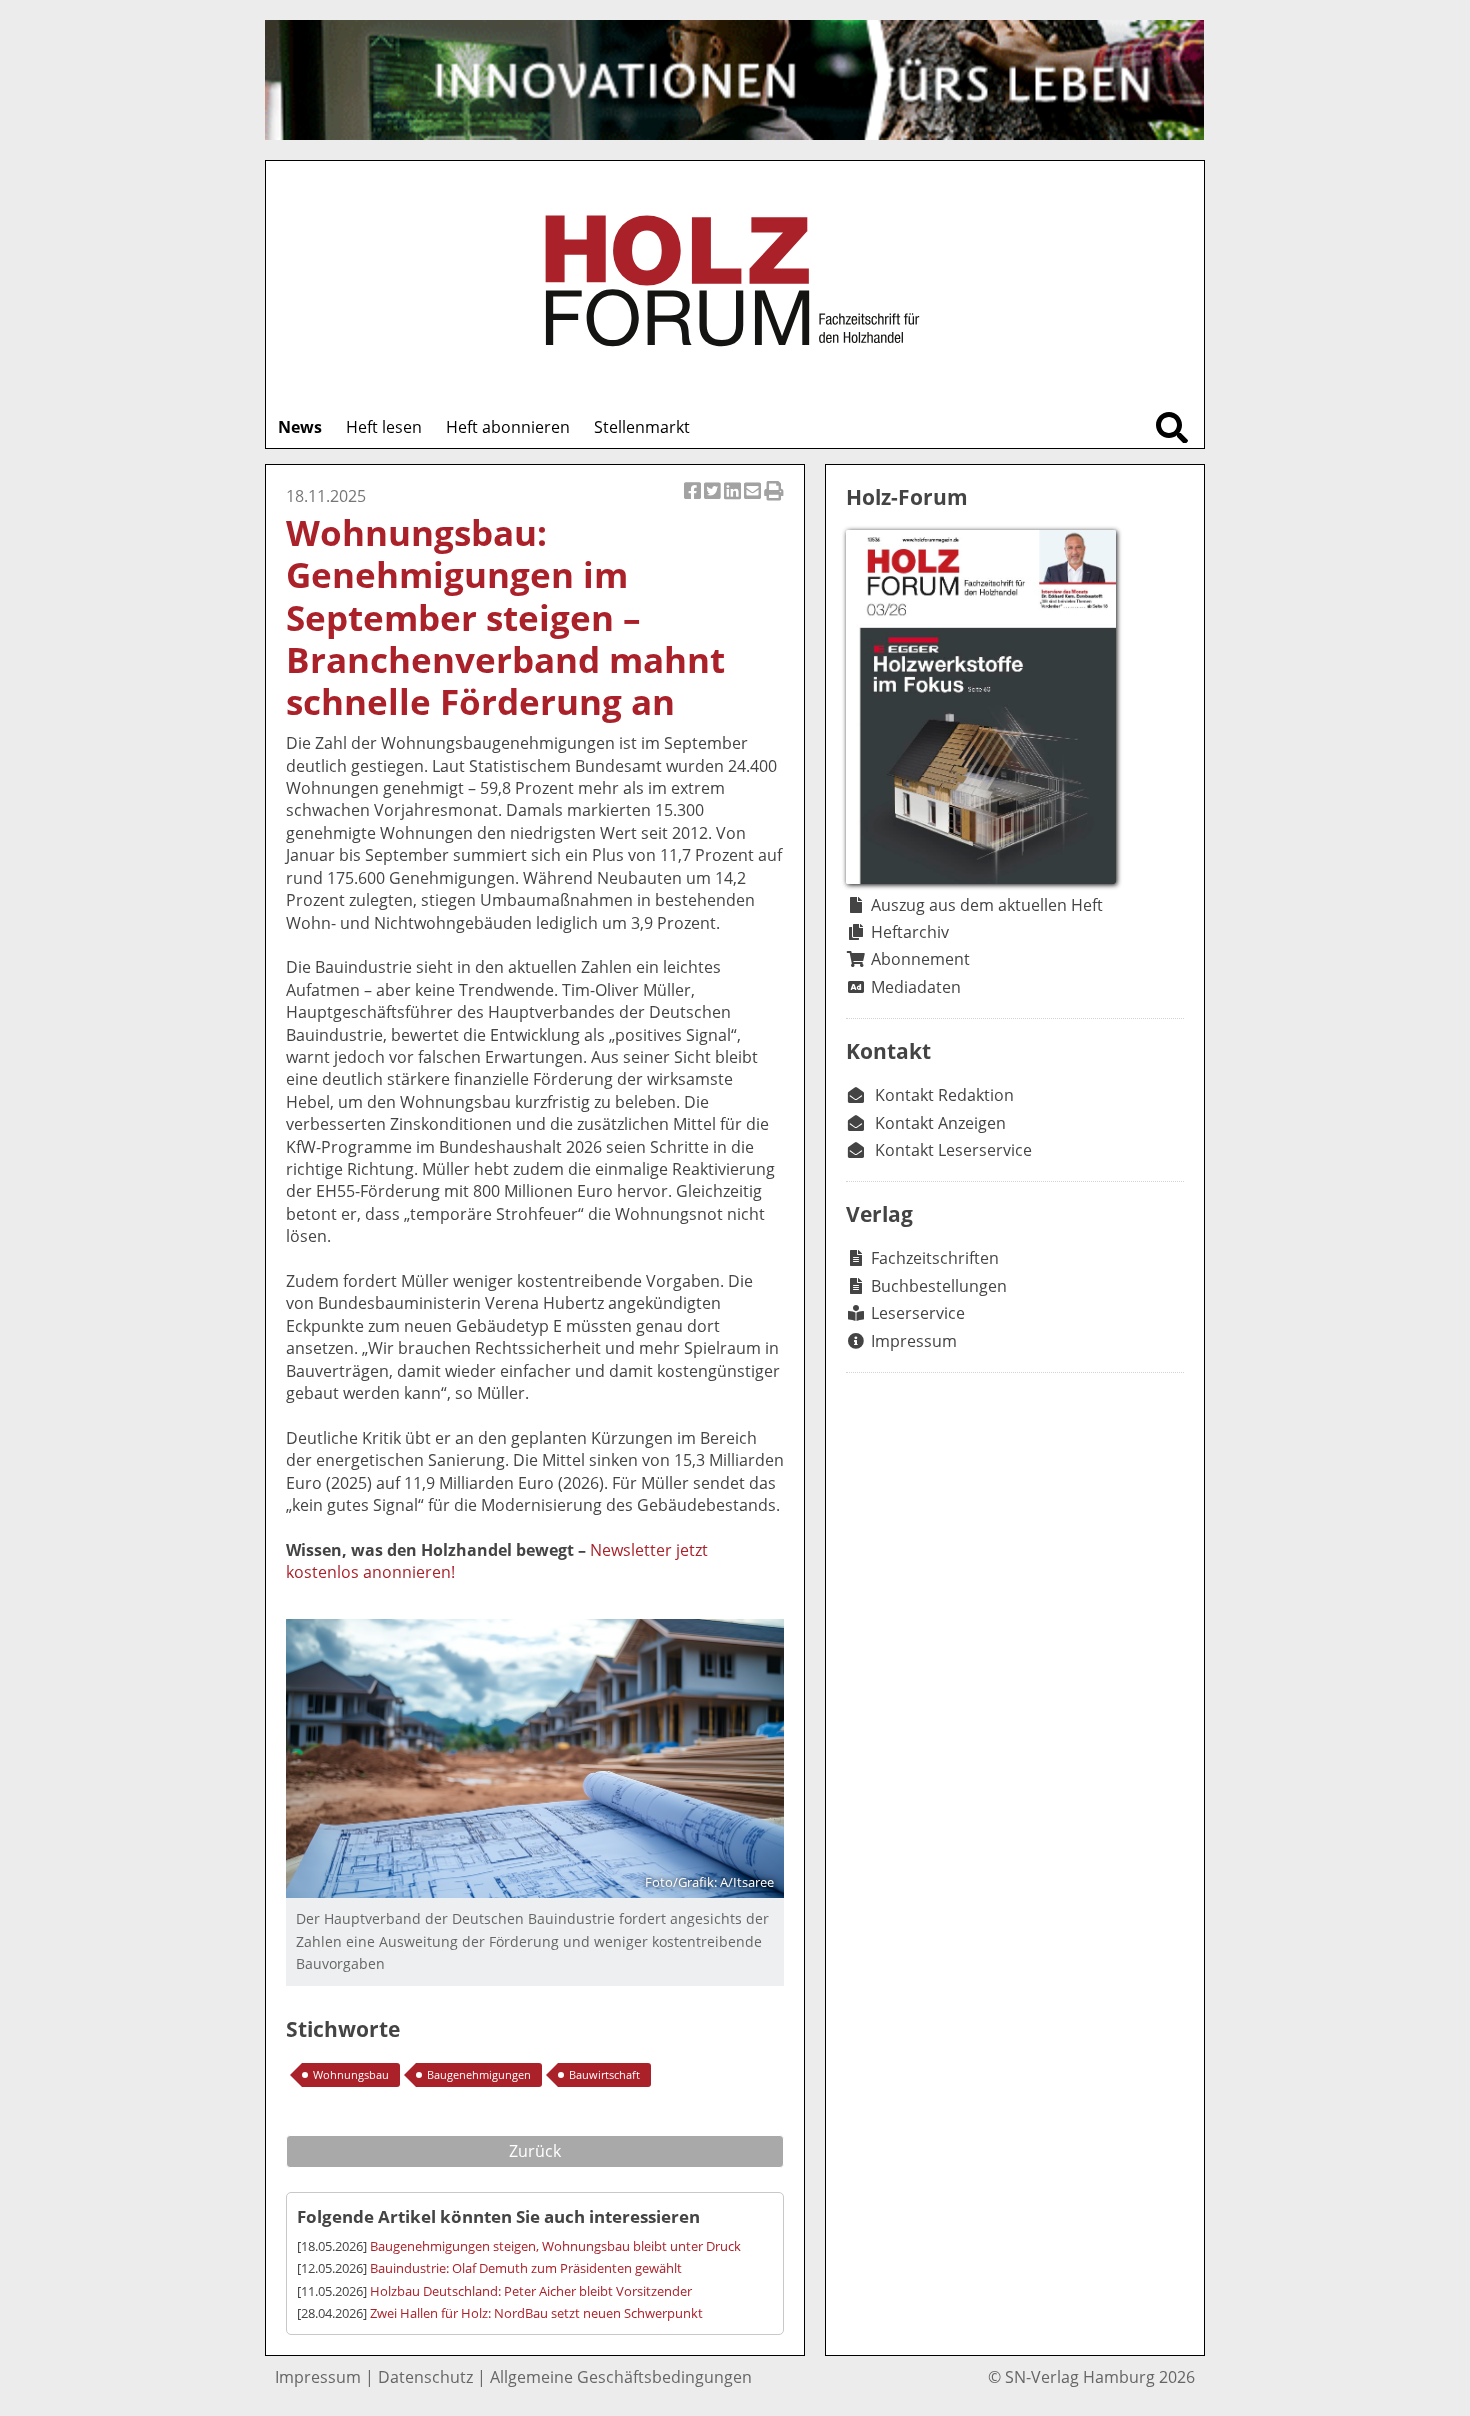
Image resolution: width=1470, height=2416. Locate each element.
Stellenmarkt (642, 427)
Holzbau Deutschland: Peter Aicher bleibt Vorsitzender (531, 2291)
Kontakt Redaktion (944, 1095)
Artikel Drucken (774, 501)
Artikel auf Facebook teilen (694, 501)
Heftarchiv (910, 932)
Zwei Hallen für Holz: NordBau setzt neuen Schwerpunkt (536, 2313)
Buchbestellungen (939, 1286)
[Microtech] (734, 80)
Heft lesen (384, 427)
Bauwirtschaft (604, 2074)
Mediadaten (916, 987)
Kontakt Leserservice (953, 1150)
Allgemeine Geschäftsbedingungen (621, 2377)
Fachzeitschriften (935, 1258)
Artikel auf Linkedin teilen (734, 501)
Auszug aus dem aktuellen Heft (987, 905)
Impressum (914, 1341)
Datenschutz (425, 2377)
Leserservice (918, 1313)
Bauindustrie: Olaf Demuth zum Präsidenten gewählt (526, 2268)
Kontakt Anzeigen (940, 1123)
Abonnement (920, 959)
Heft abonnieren (508, 427)
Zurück (535, 2151)
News (300, 427)
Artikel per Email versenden (754, 501)
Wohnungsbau (351, 2074)
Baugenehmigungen (479, 2074)
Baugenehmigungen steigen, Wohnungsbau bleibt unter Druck (555, 2246)
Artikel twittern (714, 501)
